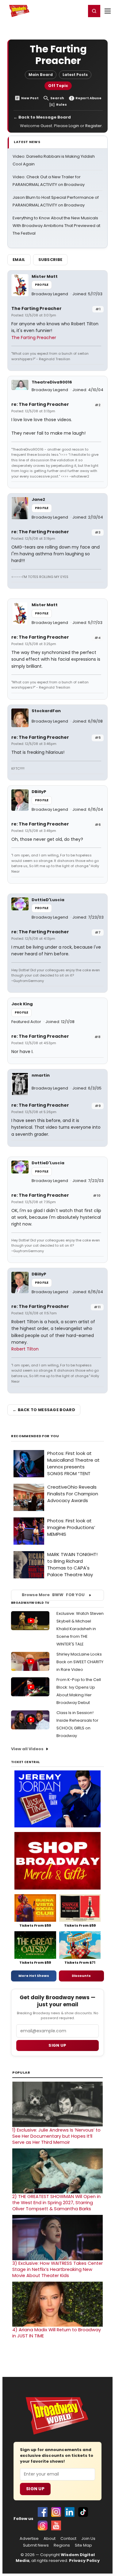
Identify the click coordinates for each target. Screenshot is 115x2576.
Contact (68, 2539)
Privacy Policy (84, 2561)
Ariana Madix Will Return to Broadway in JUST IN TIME (57, 2333)
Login (79, 11)
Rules (61, 105)
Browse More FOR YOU (53, 1595)
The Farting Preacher (36, 308)
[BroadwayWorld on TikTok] (83, 2512)
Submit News (36, 2545)
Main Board (41, 75)
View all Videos (27, 1749)
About (50, 2539)
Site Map (83, 2545)
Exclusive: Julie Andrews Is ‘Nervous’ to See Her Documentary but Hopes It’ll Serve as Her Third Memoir (56, 2136)
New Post (30, 98)
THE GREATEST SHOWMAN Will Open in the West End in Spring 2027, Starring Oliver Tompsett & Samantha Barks (56, 2203)
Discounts (81, 1976)
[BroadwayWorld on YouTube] (56, 2525)
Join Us (88, 2539)
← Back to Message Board (42, 117)
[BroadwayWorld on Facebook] (43, 2512)
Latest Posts (75, 75)
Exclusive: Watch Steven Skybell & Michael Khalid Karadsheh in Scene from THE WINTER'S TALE (80, 1629)
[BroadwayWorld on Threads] (43, 2525)
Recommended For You (35, 1436)
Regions (62, 2545)
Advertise (29, 2539)
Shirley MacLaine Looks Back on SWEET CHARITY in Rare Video (80, 1662)
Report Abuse (88, 98)
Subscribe (50, 260)
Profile (42, 285)
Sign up (57, 2045)
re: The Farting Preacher (40, 404)
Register (61, 11)
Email (19, 260)
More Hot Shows (34, 1976)
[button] (94, 11)
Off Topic (58, 86)
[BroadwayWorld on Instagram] (56, 2512)
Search (57, 98)
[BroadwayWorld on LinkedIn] (70, 2512)
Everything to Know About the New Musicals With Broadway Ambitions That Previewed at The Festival (56, 226)
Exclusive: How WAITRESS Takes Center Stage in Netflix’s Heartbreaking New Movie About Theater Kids (57, 2269)
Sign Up (35, 2489)
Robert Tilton (25, 1349)
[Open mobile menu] (108, 11)
